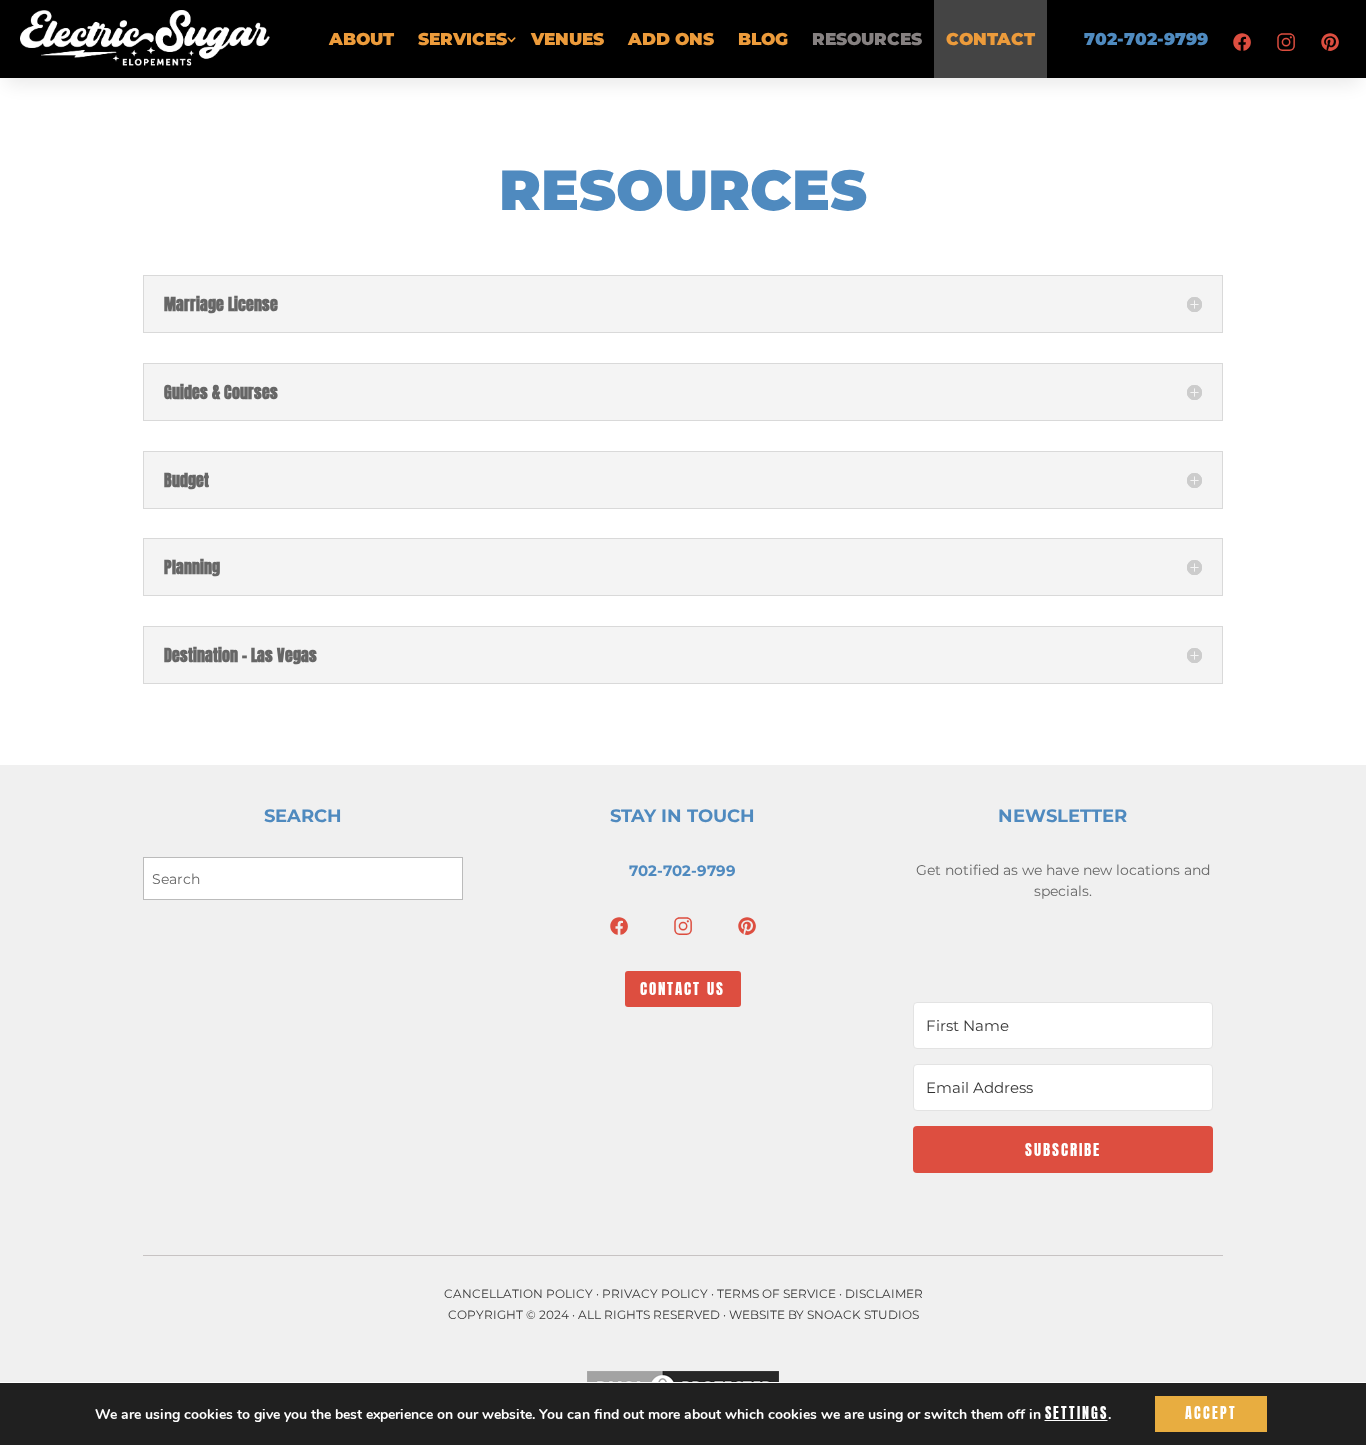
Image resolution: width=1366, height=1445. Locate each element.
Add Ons (671, 39)
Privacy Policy (655, 1293)
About (361, 39)
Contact (990, 39)
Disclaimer (884, 1293)
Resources (867, 39)
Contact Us (682, 988)
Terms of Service (776, 1293)
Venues (567, 39)
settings (1076, 1414)
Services (462, 39)
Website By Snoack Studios (824, 1314)
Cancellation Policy (518, 1293)
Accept (1211, 1413)
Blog (763, 39)
